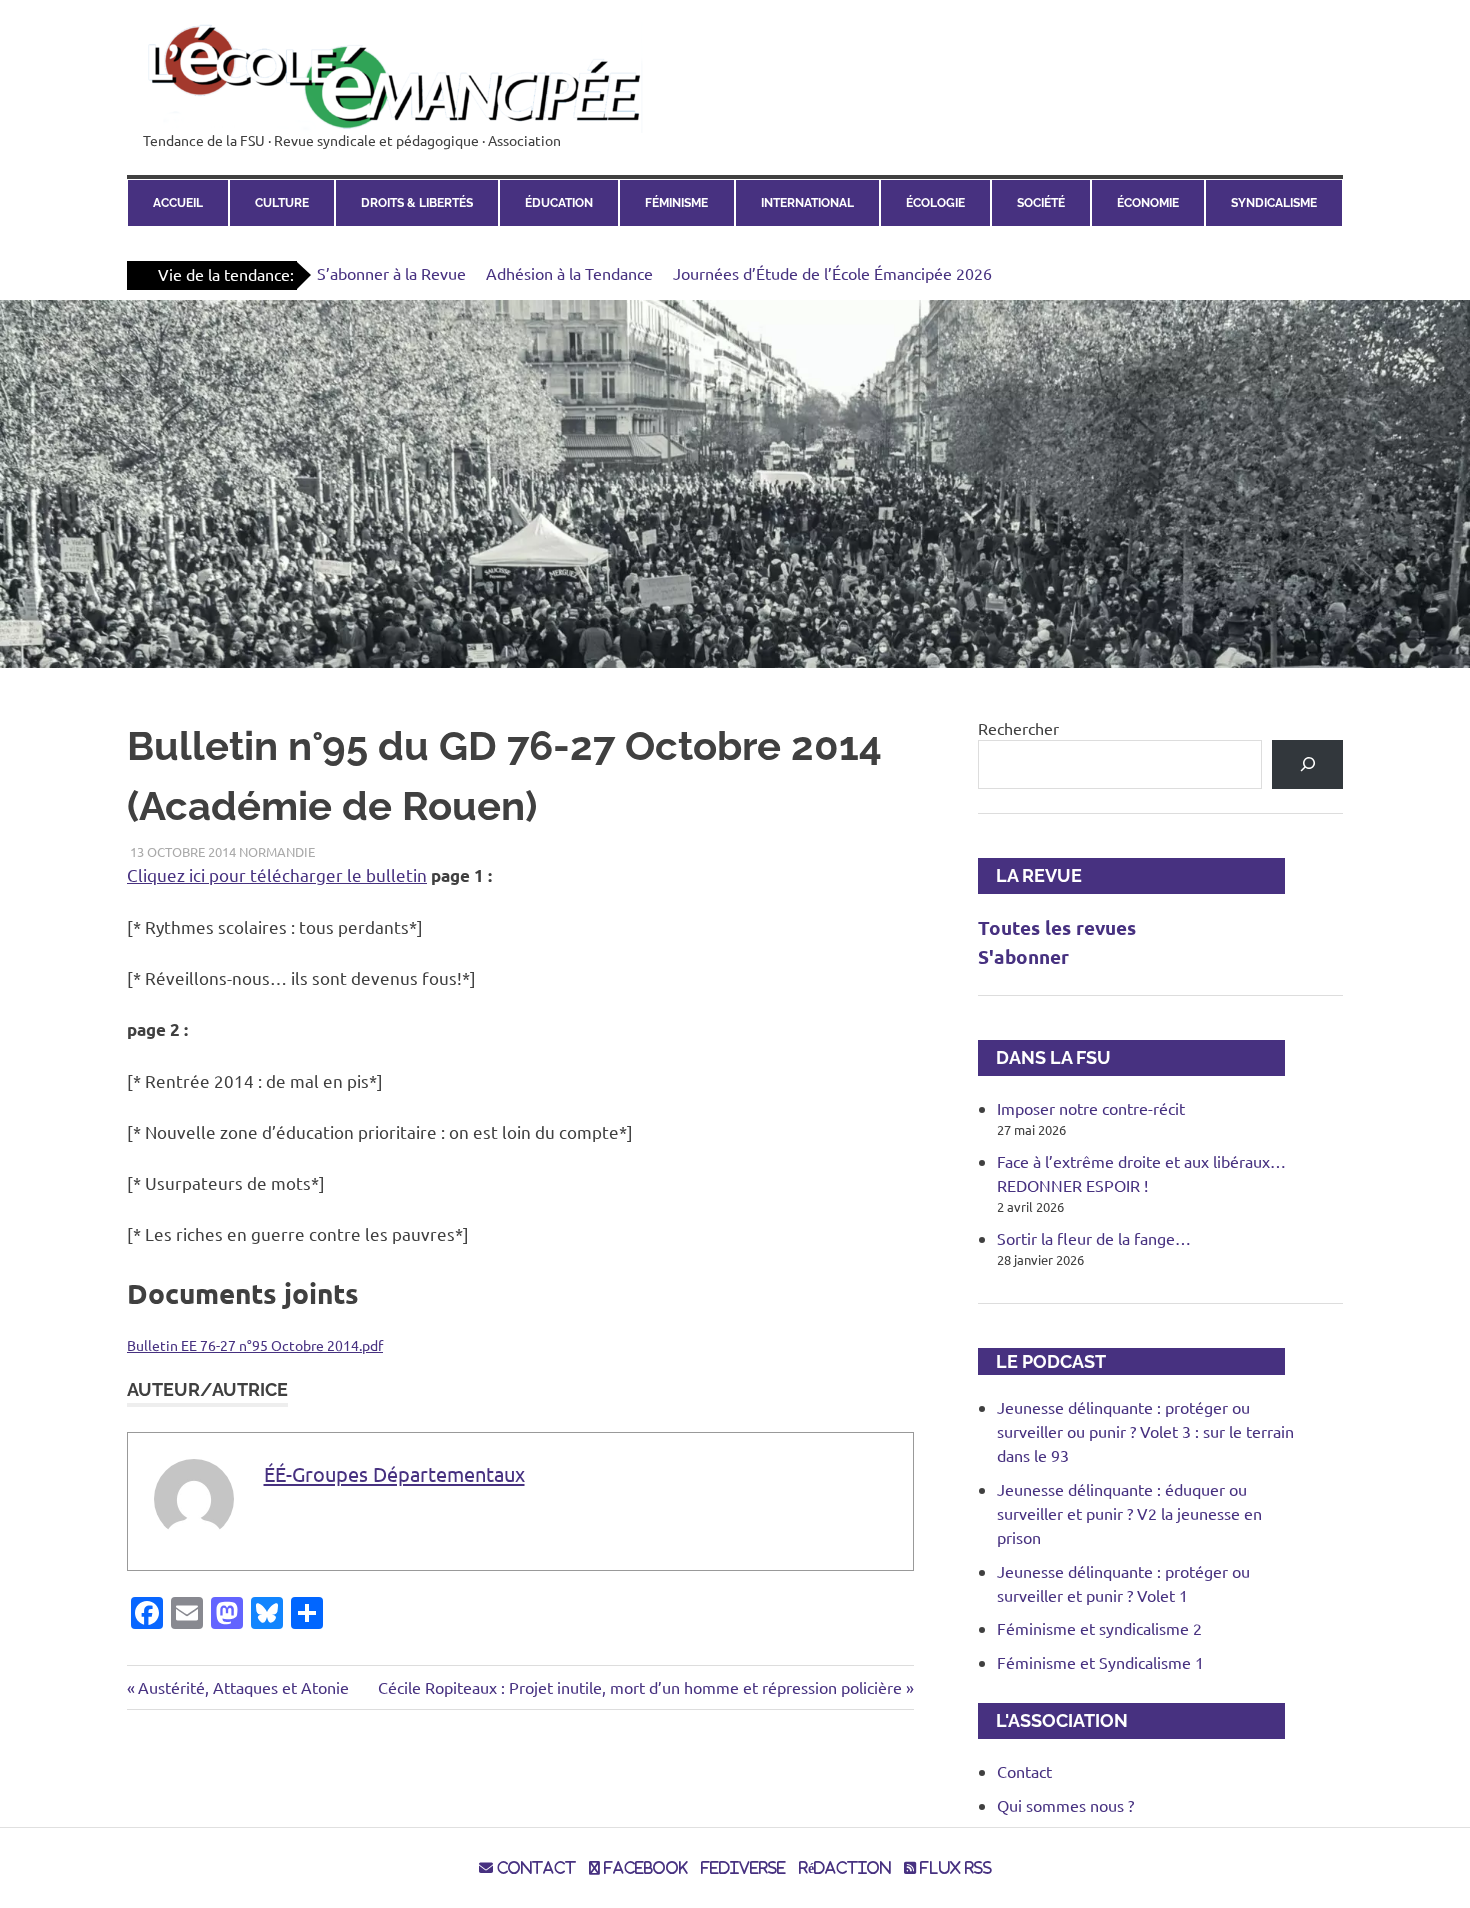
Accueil (178, 203)
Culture (282, 203)
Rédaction (845, 1868)
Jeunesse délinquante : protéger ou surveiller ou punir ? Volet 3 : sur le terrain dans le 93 (1145, 1431)
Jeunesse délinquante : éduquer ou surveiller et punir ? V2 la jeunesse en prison (1129, 1513)
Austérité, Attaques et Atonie (243, 1687)
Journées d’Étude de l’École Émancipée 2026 (832, 273)
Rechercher (1018, 728)
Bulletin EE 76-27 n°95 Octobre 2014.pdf (255, 1345)
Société (1041, 203)
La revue (1030, 875)
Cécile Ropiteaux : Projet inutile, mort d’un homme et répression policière (640, 1687)
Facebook (644, 1868)
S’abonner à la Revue (391, 273)
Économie (1148, 203)
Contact (1024, 1771)
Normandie (277, 851)
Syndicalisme (1274, 203)
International (807, 203)
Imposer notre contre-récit (1091, 1108)
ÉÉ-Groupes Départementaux (394, 1473)
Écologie (935, 203)
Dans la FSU (1044, 1057)
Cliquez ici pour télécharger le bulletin (277, 874)
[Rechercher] (1307, 764)
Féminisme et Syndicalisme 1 (1100, 1662)
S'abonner (1023, 956)
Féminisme (676, 203)
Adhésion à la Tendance (569, 273)
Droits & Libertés (417, 203)
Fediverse (743, 1868)
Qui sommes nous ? (1065, 1805)
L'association (1053, 1720)
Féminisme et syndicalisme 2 (1099, 1628)
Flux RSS (954, 1868)
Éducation (559, 203)
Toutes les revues (1057, 927)
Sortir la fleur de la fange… (1094, 1238)
